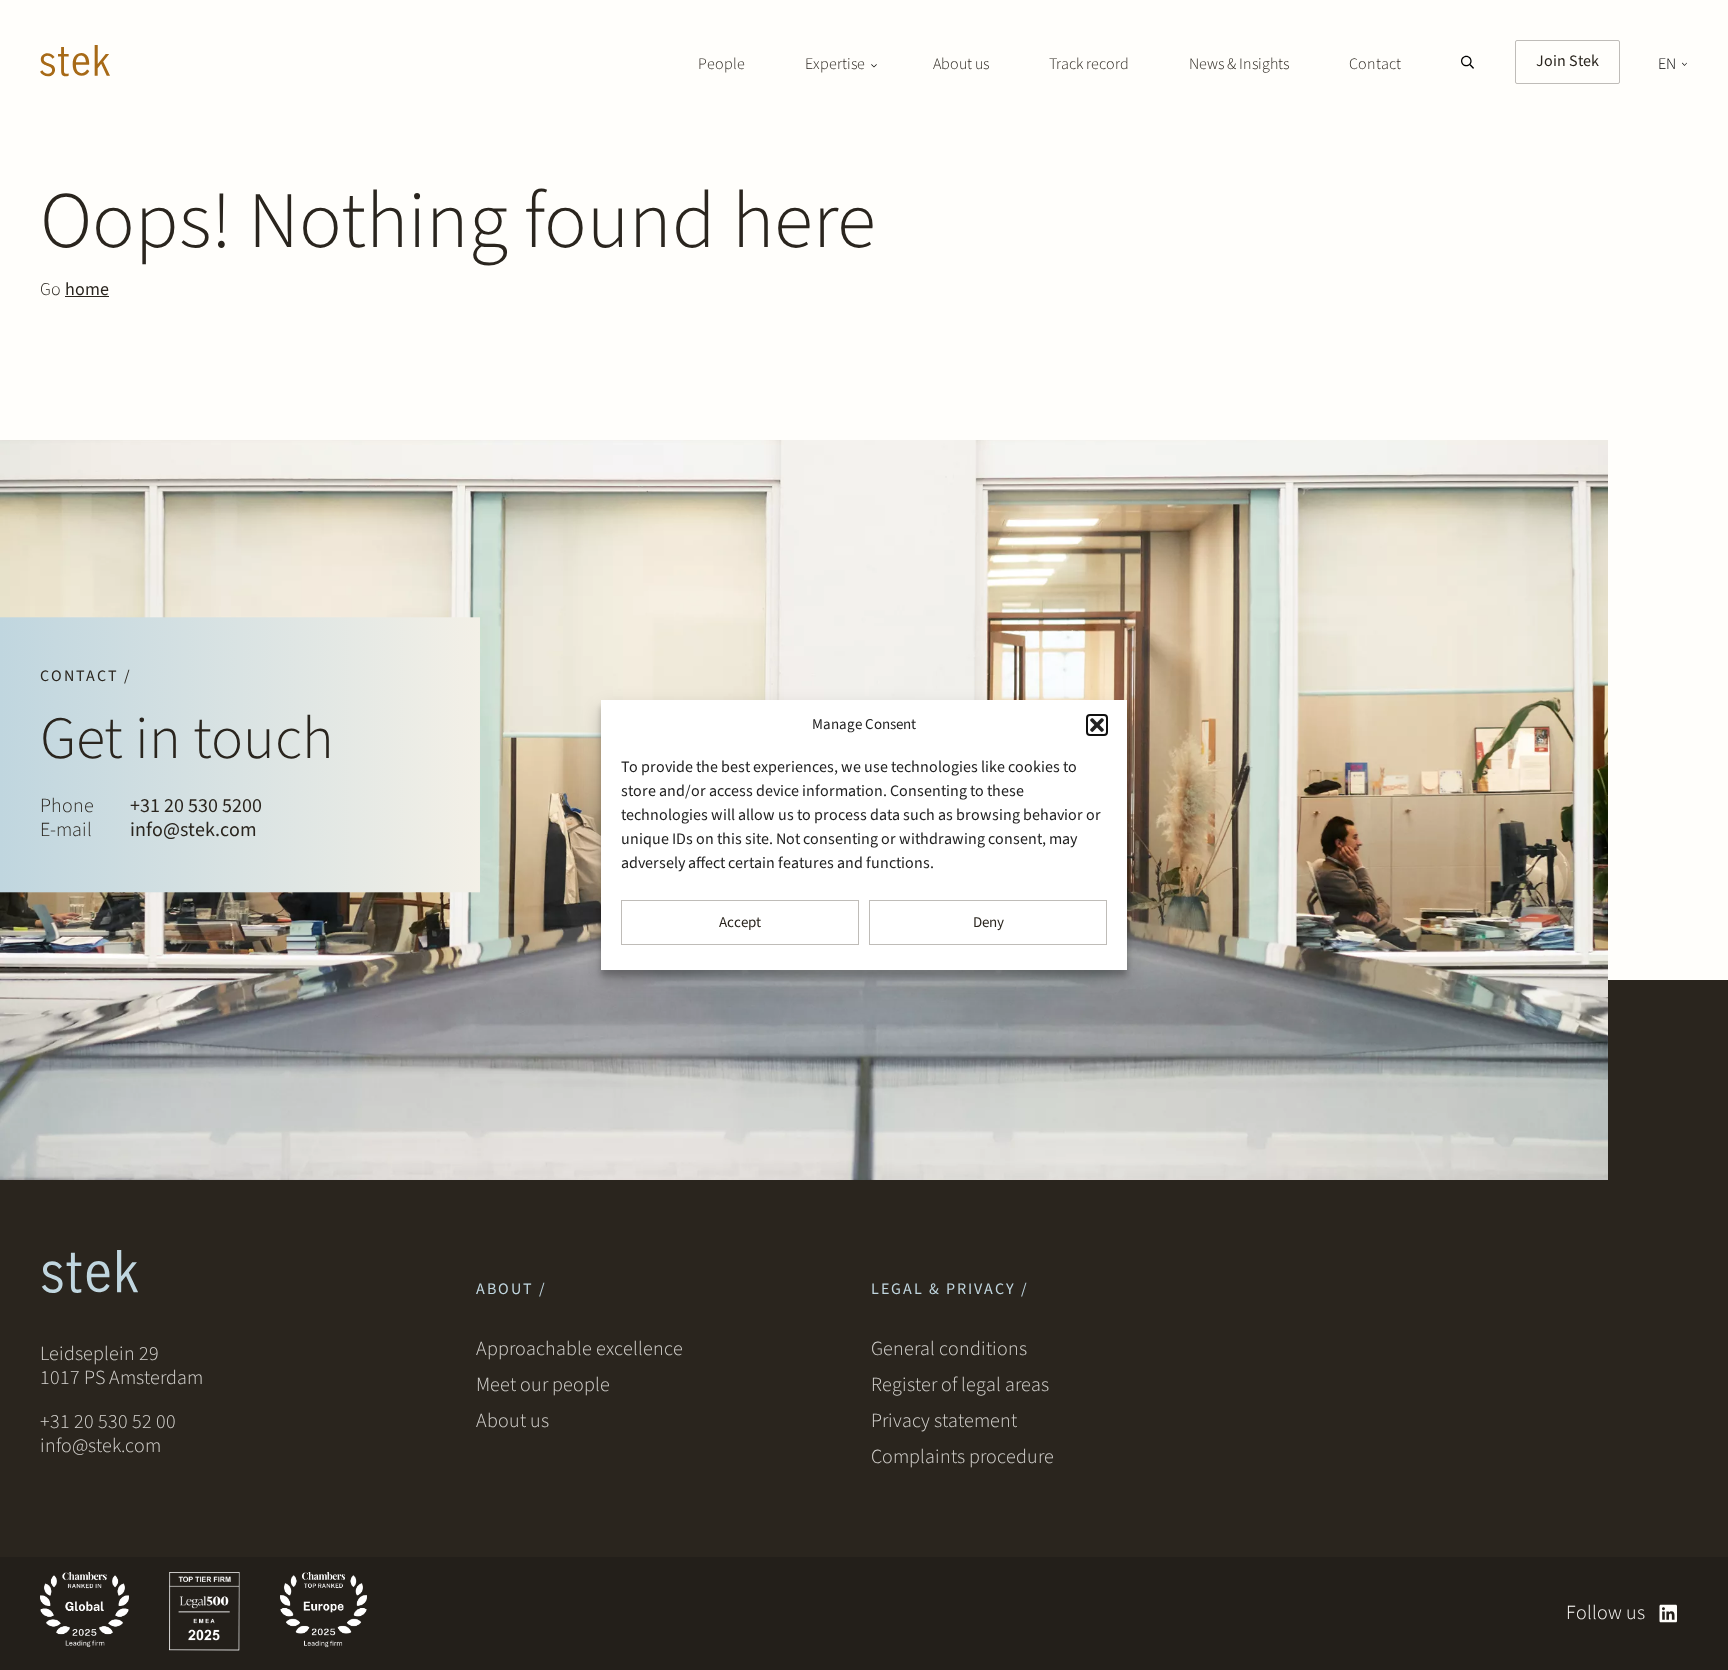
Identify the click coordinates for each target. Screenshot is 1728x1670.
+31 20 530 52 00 (108, 1422)
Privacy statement (944, 1421)
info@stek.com (193, 831)
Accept (740, 922)
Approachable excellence (579, 1349)
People (721, 64)
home (87, 289)
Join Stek (1567, 61)
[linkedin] (1668, 1613)
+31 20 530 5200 (196, 807)
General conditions (949, 1349)
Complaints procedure (962, 1457)
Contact (1375, 64)
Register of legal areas (960, 1385)
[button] (1097, 725)
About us (961, 64)
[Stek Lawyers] (75, 64)
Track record (1089, 64)
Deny (988, 922)
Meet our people (543, 1385)
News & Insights (1239, 64)
